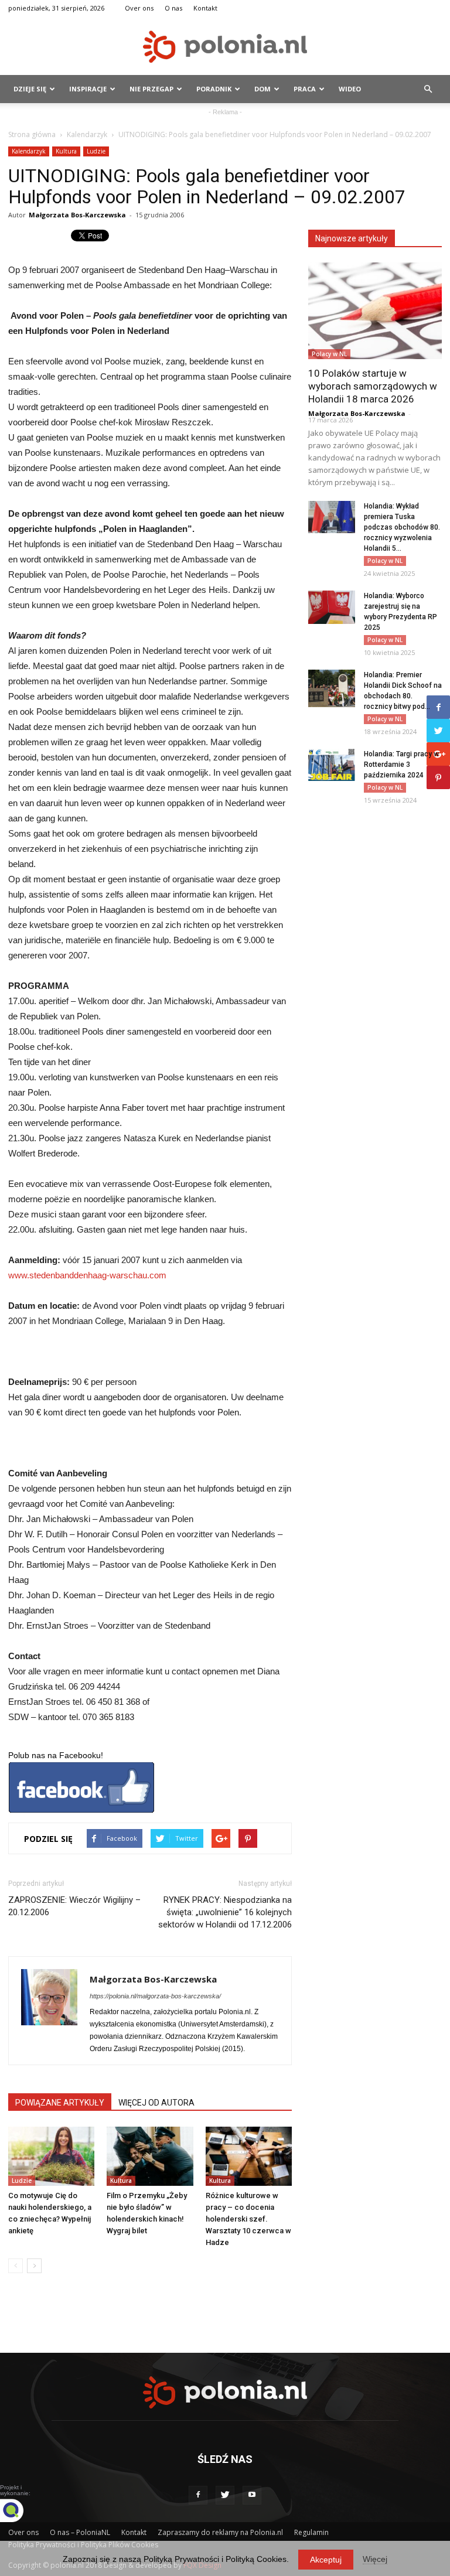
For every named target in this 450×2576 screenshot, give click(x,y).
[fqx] (21, 2510)
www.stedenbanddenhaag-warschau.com (87, 1275)
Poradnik (214, 89)
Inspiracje (88, 89)
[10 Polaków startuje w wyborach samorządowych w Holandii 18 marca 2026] (375, 311)
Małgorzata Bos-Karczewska (77, 215)
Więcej (375, 2559)
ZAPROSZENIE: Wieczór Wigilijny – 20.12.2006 (74, 1906)
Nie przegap (151, 89)
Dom (262, 89)
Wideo (350, 89)
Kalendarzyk (87, 134)
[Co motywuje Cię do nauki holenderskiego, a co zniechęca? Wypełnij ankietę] (51, 2156)
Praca (305, 89)
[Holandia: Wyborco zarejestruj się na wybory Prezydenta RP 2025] (332, 607)
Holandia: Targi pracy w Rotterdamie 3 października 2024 (401, 765)
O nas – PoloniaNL (80, 2532)
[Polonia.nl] (225, 47)
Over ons (139, 8)
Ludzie (96, 151)
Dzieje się (30, 89)
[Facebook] (198, 2495)
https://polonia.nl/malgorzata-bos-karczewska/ (155, 1996)
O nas (173, 8)
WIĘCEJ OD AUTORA (156, 2103)
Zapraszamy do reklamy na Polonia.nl (220, 2532)
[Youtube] (252, 2495)
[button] (428, 89)
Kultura (66, 151)
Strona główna (32, 134)
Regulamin (311, 2532)
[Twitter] (225, 2495)
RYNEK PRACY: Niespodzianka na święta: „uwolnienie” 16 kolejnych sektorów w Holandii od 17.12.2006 (225, 1912)
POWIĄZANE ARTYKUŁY (60, 2103)
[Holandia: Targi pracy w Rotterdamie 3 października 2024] (332, 765)
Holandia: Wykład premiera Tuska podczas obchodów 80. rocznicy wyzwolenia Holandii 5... (402, 527)
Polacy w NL (329, 354)
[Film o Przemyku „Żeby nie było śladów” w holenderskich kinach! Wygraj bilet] (150, 2156)
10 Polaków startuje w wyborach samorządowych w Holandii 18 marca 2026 (373, 386)
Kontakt (205, 8)
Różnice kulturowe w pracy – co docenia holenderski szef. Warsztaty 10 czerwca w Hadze (248, 2219)
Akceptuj (326, 2560)
